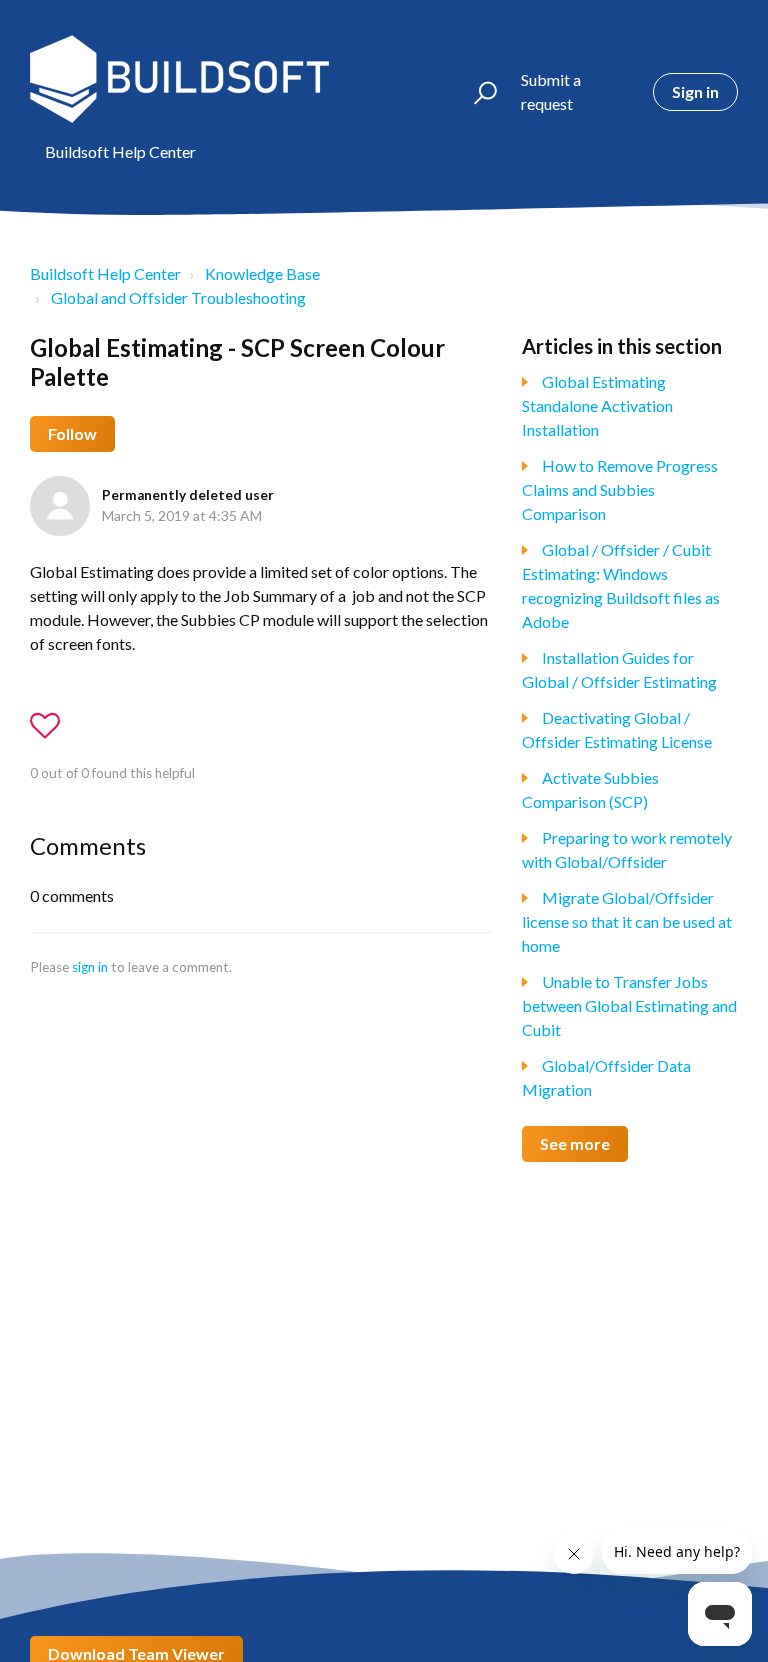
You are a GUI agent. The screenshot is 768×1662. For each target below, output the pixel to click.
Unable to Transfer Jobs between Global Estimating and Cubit (629, 1005)
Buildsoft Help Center (105, 273)
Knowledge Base (262, 273)
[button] (476, 92)
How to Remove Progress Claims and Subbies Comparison (620, 489)
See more (575, 1143)
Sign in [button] (695, 91)
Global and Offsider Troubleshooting (178, 297)
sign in (90, 967)
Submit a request (551, 91)
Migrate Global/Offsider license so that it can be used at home (627, 921)
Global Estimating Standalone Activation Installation (597, 405)
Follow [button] (72, 433)
